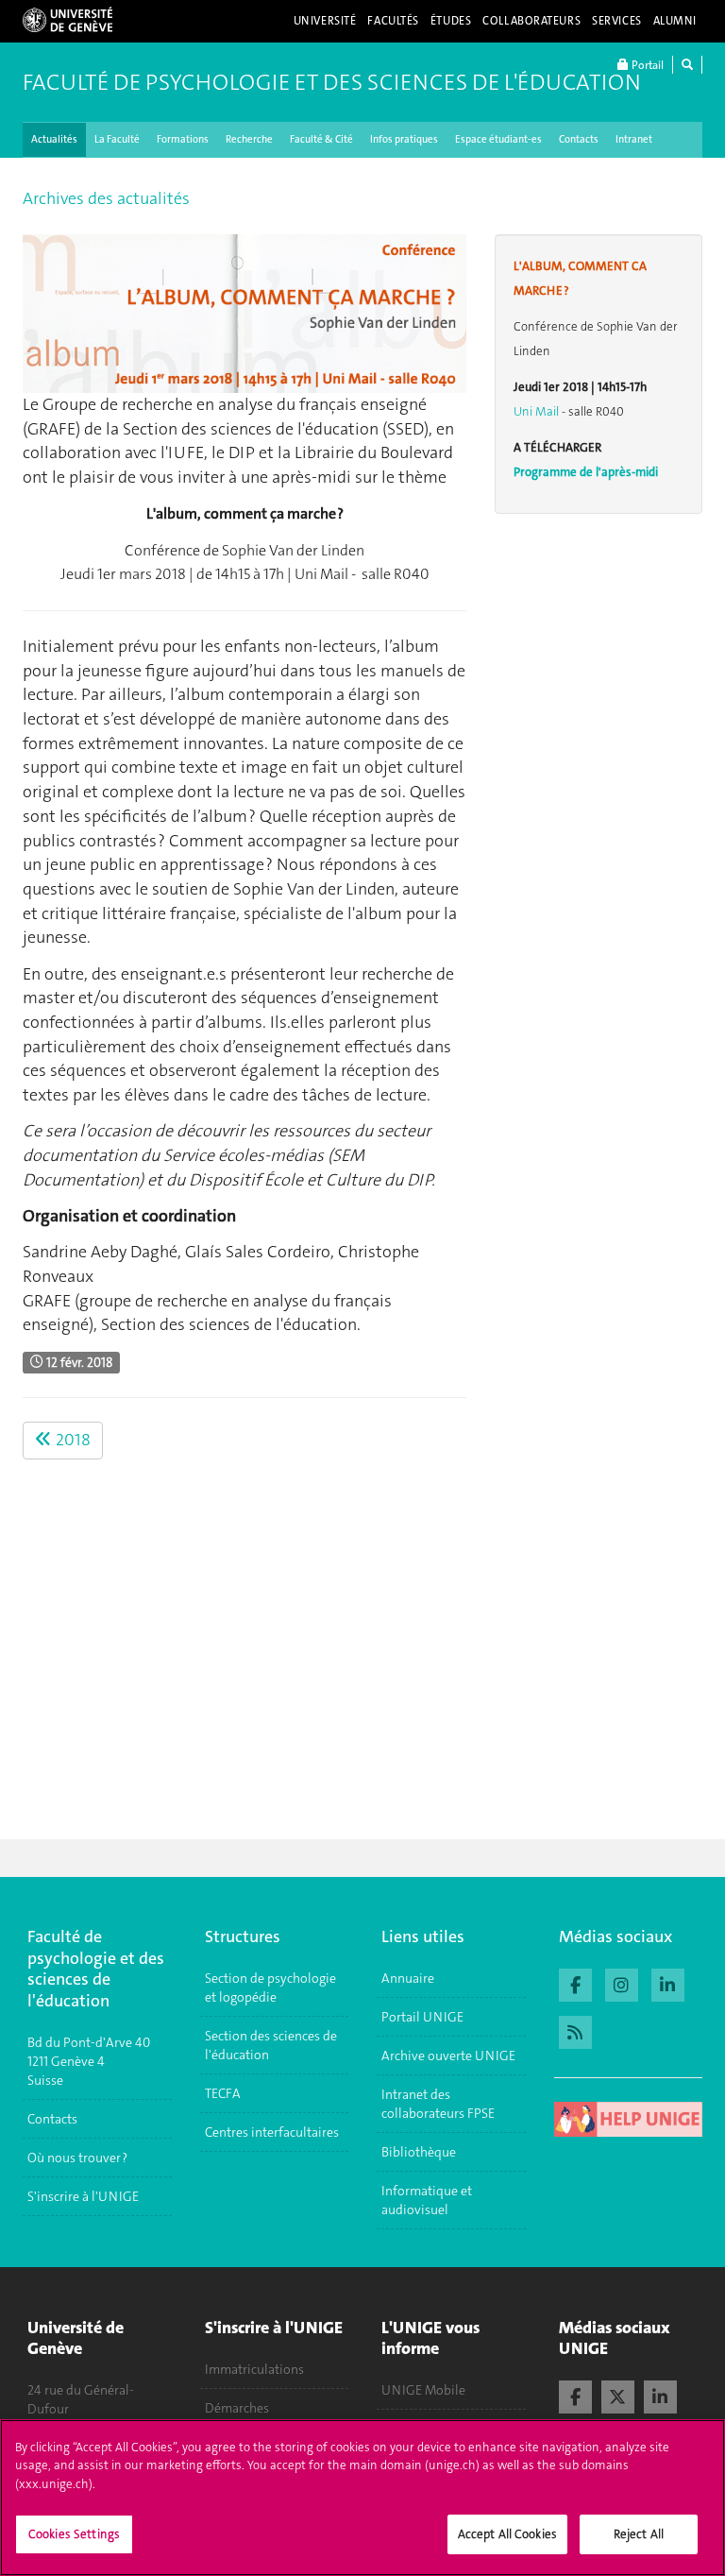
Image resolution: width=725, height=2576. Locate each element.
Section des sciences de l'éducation (271, 2045)
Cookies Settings (74, 2534)
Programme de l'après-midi (586, 472)
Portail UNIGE (422, 2017)
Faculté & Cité (321, 139)
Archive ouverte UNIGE (448, 2056)
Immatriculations (254, 2369)
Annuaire (408, 1978)
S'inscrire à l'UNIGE (83, 2196)
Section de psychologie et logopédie (270, 1987)
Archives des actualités (106, 198)
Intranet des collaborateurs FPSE (438, 2104)
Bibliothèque (419, 2152)
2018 (71, 1440)
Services (617, 21)
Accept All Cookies (507, 2534)
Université (325, 21)
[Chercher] (687, 65)
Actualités (54, 139)
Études (451, 21)
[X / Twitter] (618, 2395)
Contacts (579, 139)
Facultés (393, 21)
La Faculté (117, 139)
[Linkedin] (668, 1983)
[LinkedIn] (660, 2395)
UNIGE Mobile (423, 2390)
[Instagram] (622, 1983)
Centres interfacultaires (272, 2132)
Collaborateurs (531, 21)
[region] (362, 2498)
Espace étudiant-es (498, 139)
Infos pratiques (404, 139)
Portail (646, 65)
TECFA (223, 2093)
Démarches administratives (250, 2417)
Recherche (249, 139)
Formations (183, 139)
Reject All (639, 2534)
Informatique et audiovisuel (427, 2200)
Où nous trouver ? (77, 2158)
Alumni (675, 21)
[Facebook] (575, 1983)
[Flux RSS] (575, 2030)
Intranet (634, 139)
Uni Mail (536, 411)
